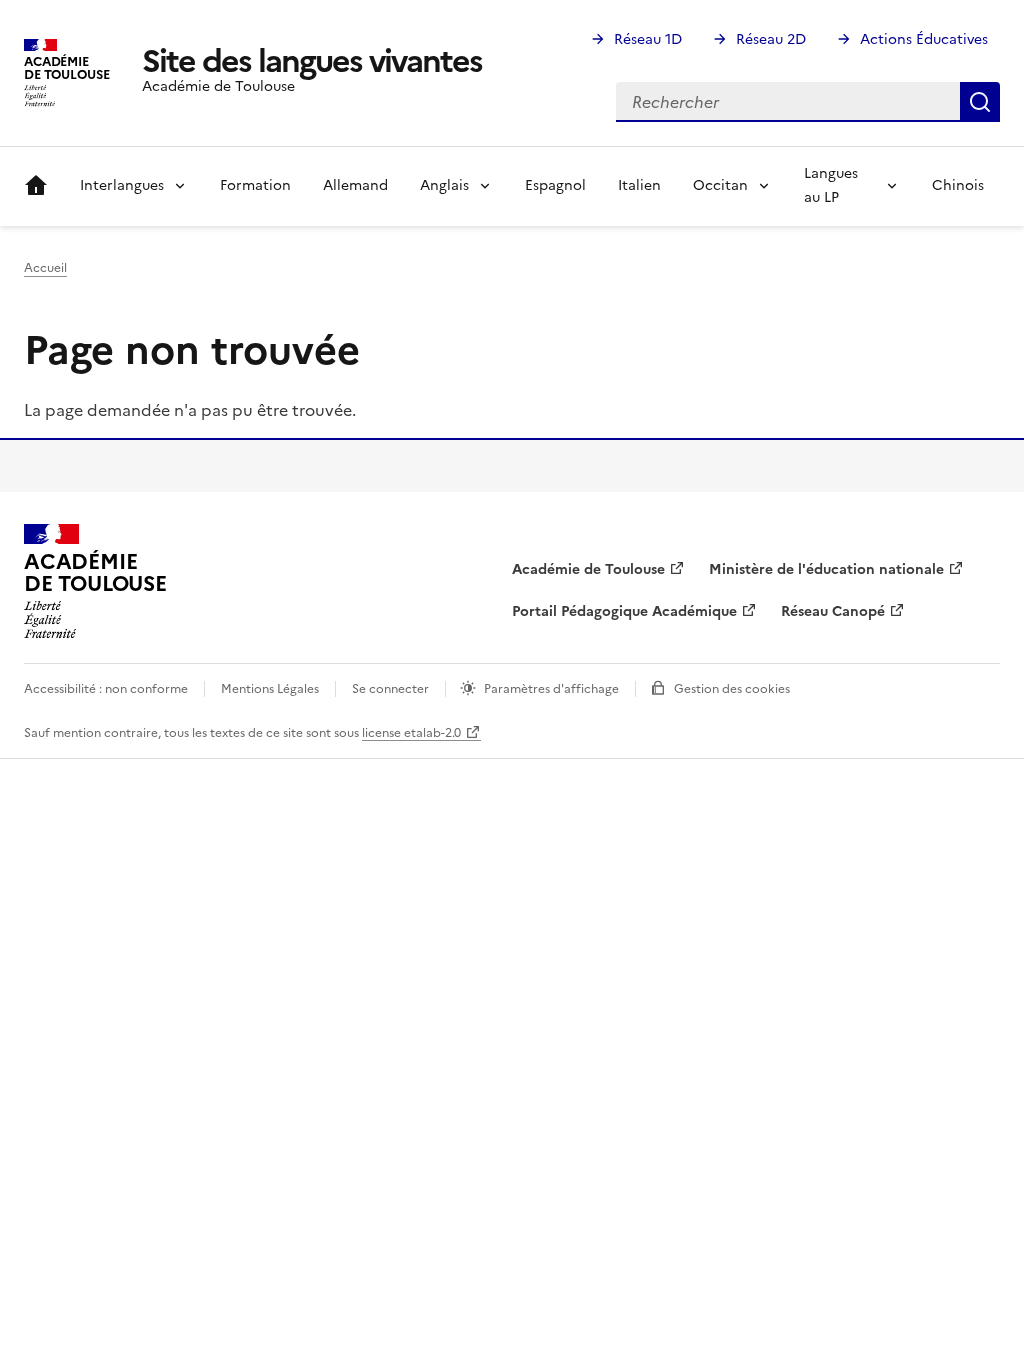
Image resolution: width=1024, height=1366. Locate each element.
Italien (639, 185)
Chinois (958, 185)
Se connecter (390, 689)
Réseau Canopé (833, 611)
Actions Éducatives (924, 39)
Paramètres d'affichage (551, 689)
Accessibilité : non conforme (106, 689)
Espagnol (555, 185)
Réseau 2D (771, 39)
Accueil (36, 186)
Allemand (355, 185)
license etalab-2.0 (411, 733)
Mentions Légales (270, 689)
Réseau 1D (648, 39)
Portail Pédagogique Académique (624, 611)
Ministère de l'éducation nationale (826, 569)
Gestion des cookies (732, 689)
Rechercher (980, 102)
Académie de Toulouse (588, 569)
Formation (255, 185)
